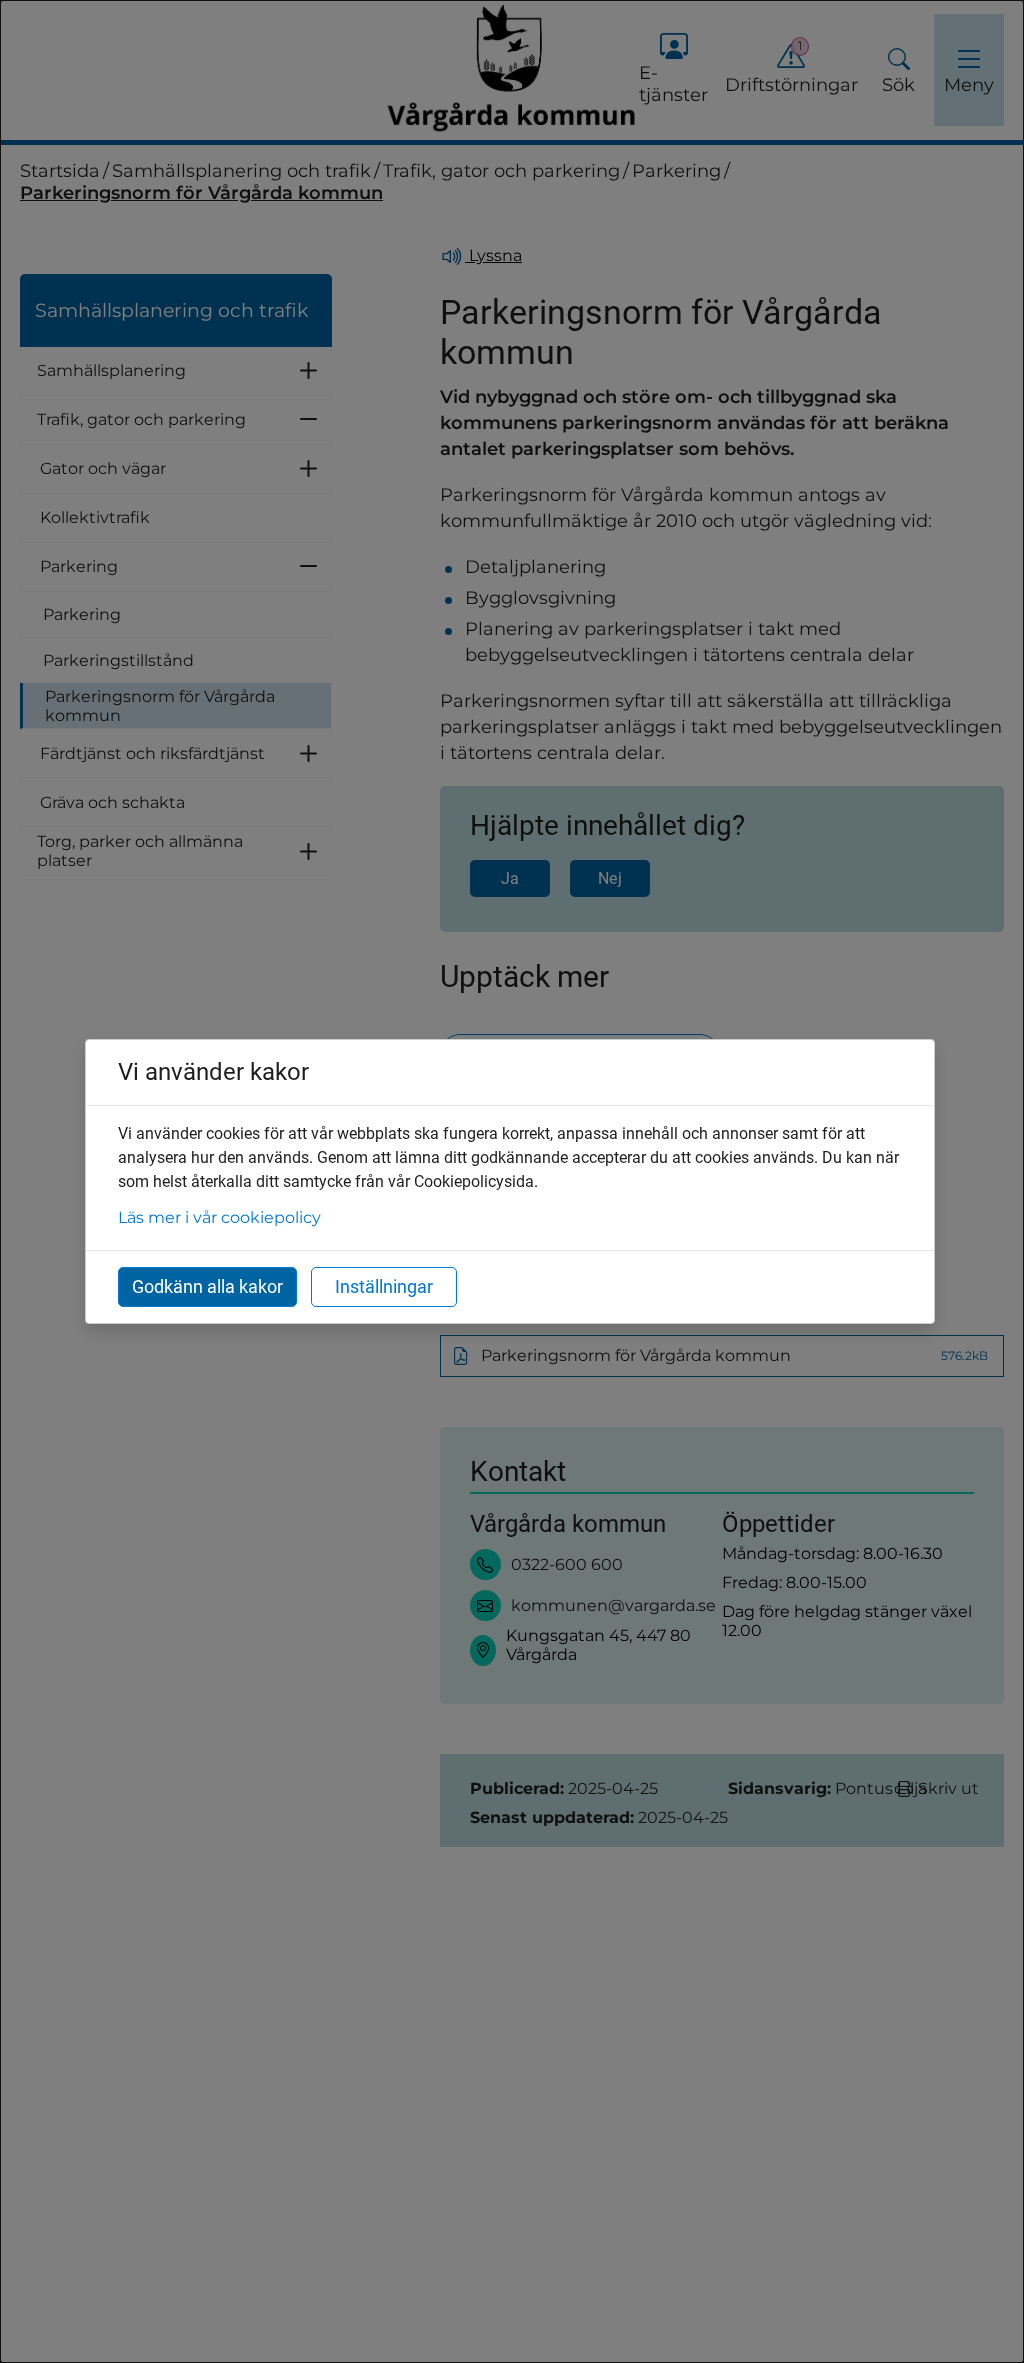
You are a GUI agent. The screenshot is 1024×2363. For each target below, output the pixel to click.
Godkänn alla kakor (207, 1286)
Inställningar (384, 1286)
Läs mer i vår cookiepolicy (219, 1217)
